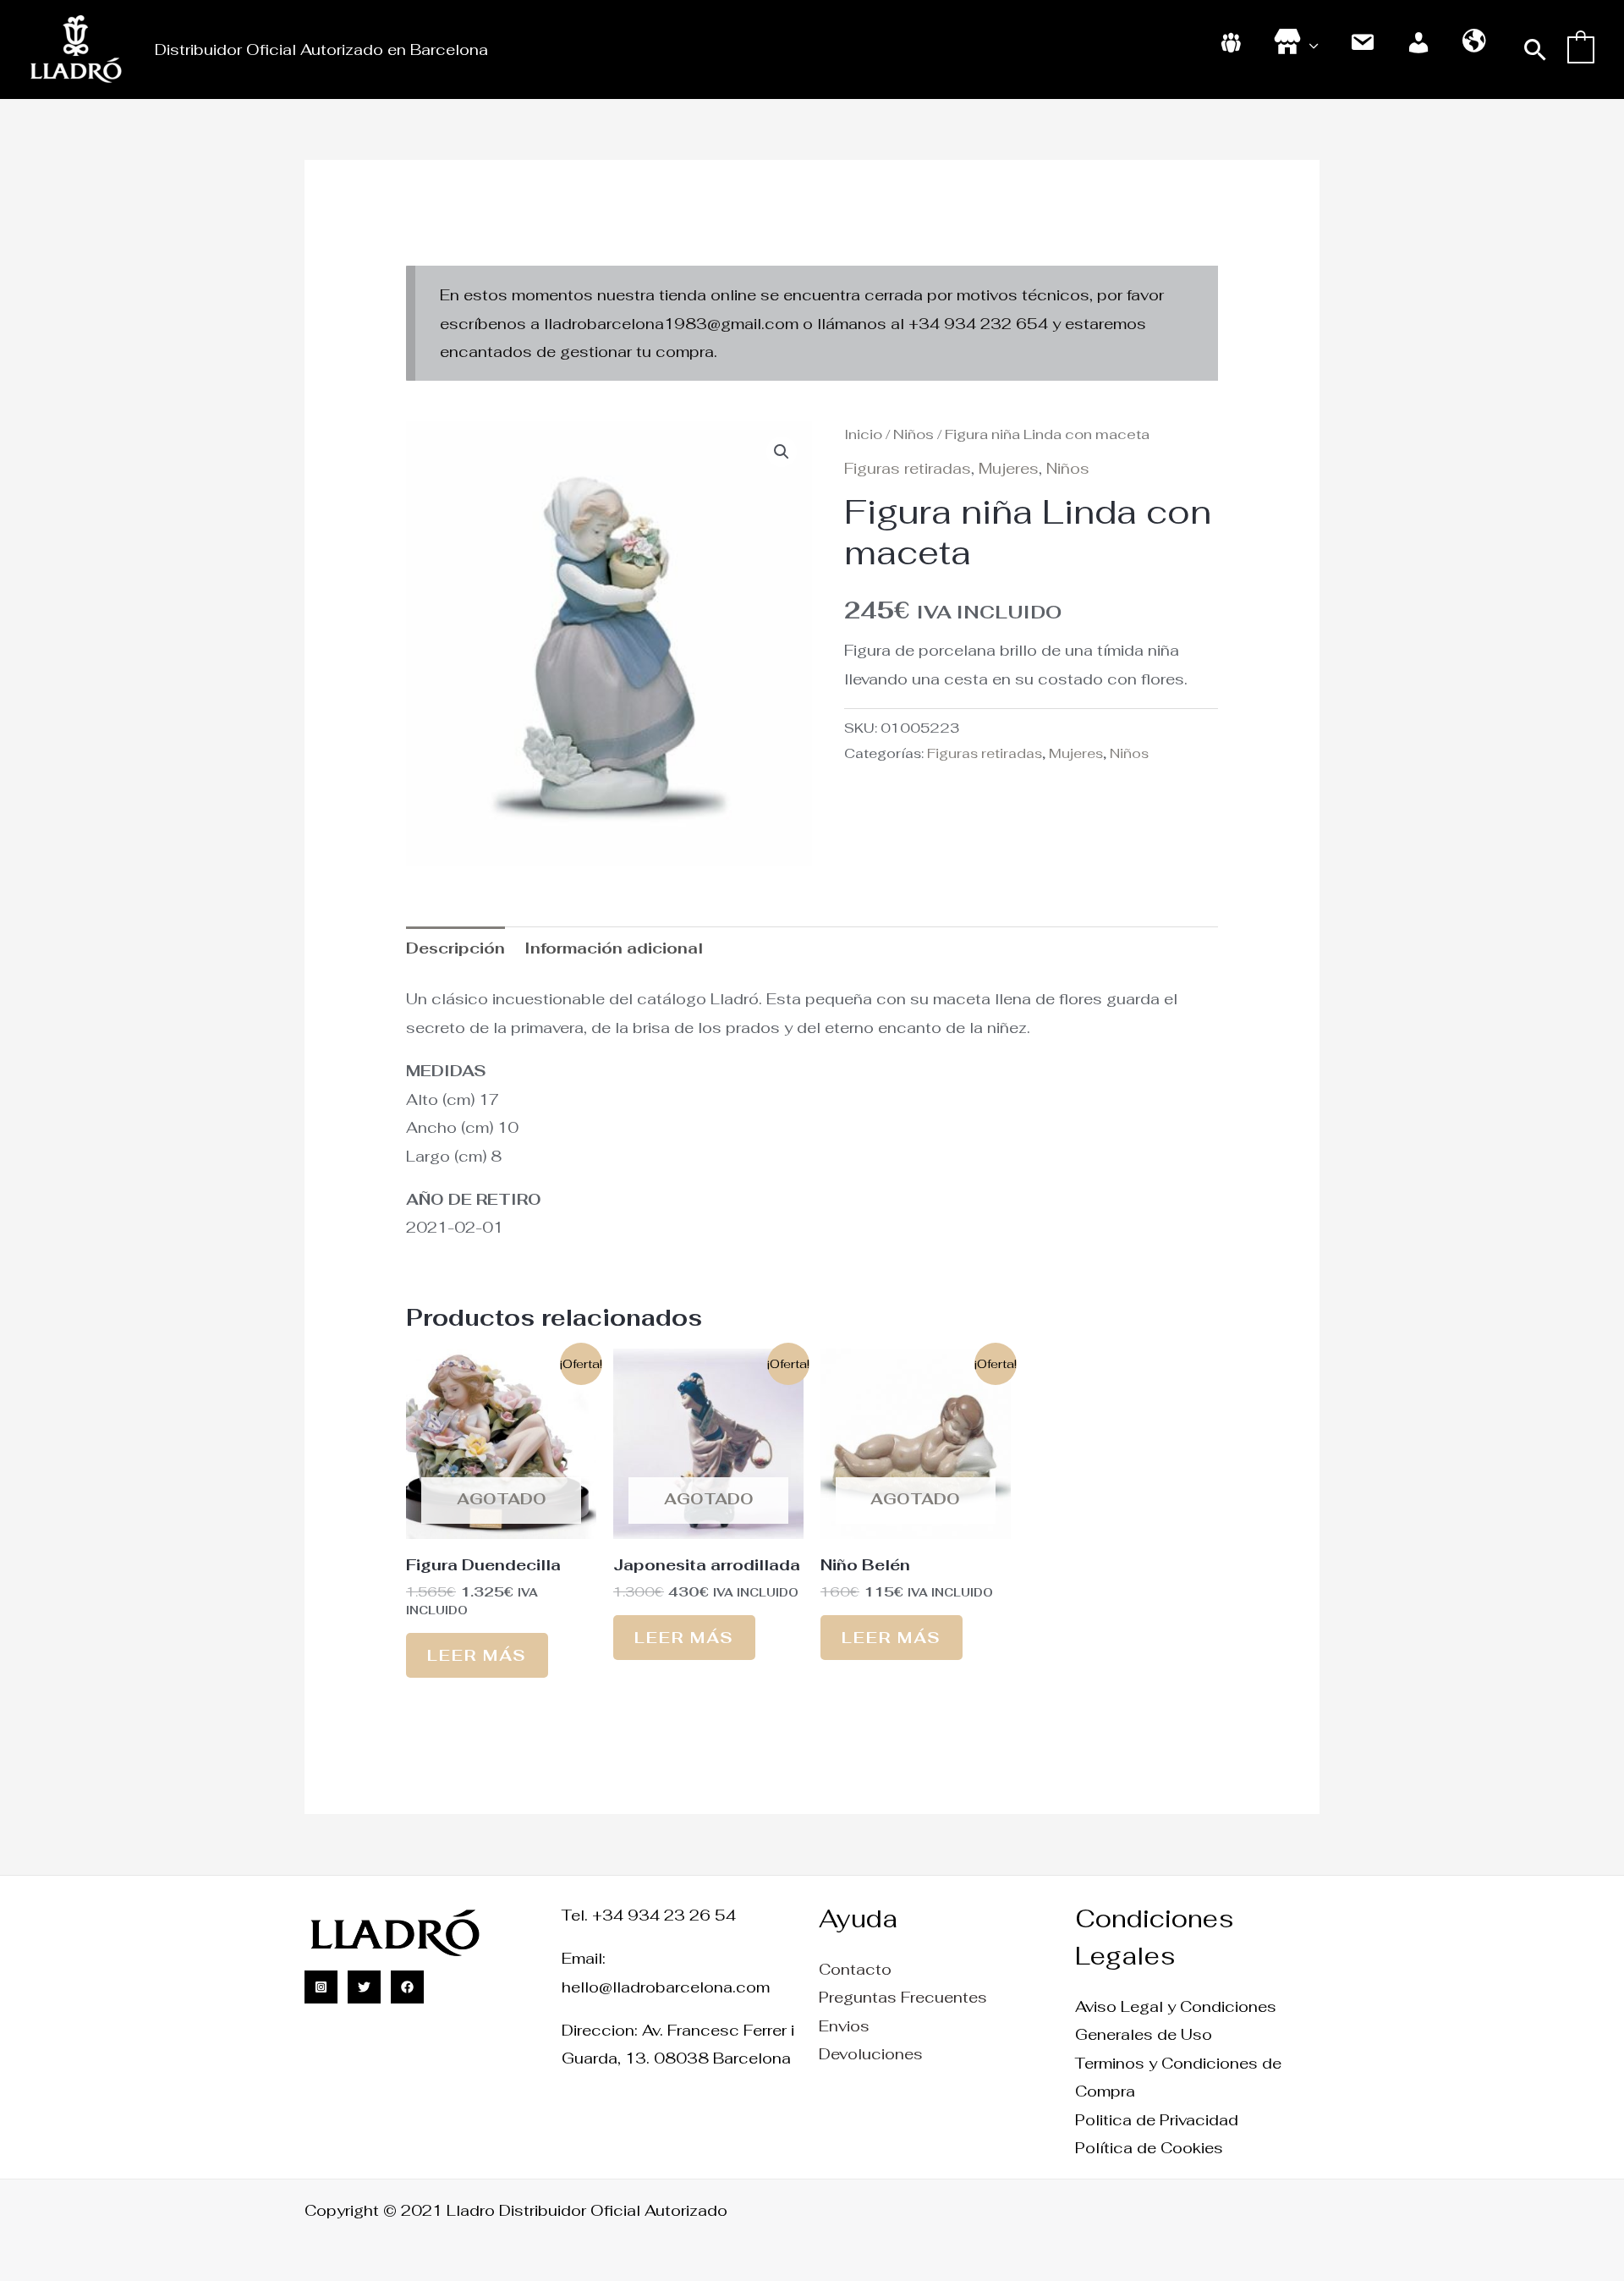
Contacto (855, 1969)
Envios (844, 2026)
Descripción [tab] (455, 948)
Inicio (863, 434)
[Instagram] (321, 1987)
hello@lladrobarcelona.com (666, 1987)
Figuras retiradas (908, 468)
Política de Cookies (1149, 2148)
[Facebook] (407, 1987)
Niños (913, 434)
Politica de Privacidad (1157, 2120)
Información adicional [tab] (614, 948)
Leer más (477, 1655)
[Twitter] (364, 1987)
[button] (1536, 49)
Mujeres (1009, 468)
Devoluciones (871, 2054)
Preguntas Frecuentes (903, 1997)
